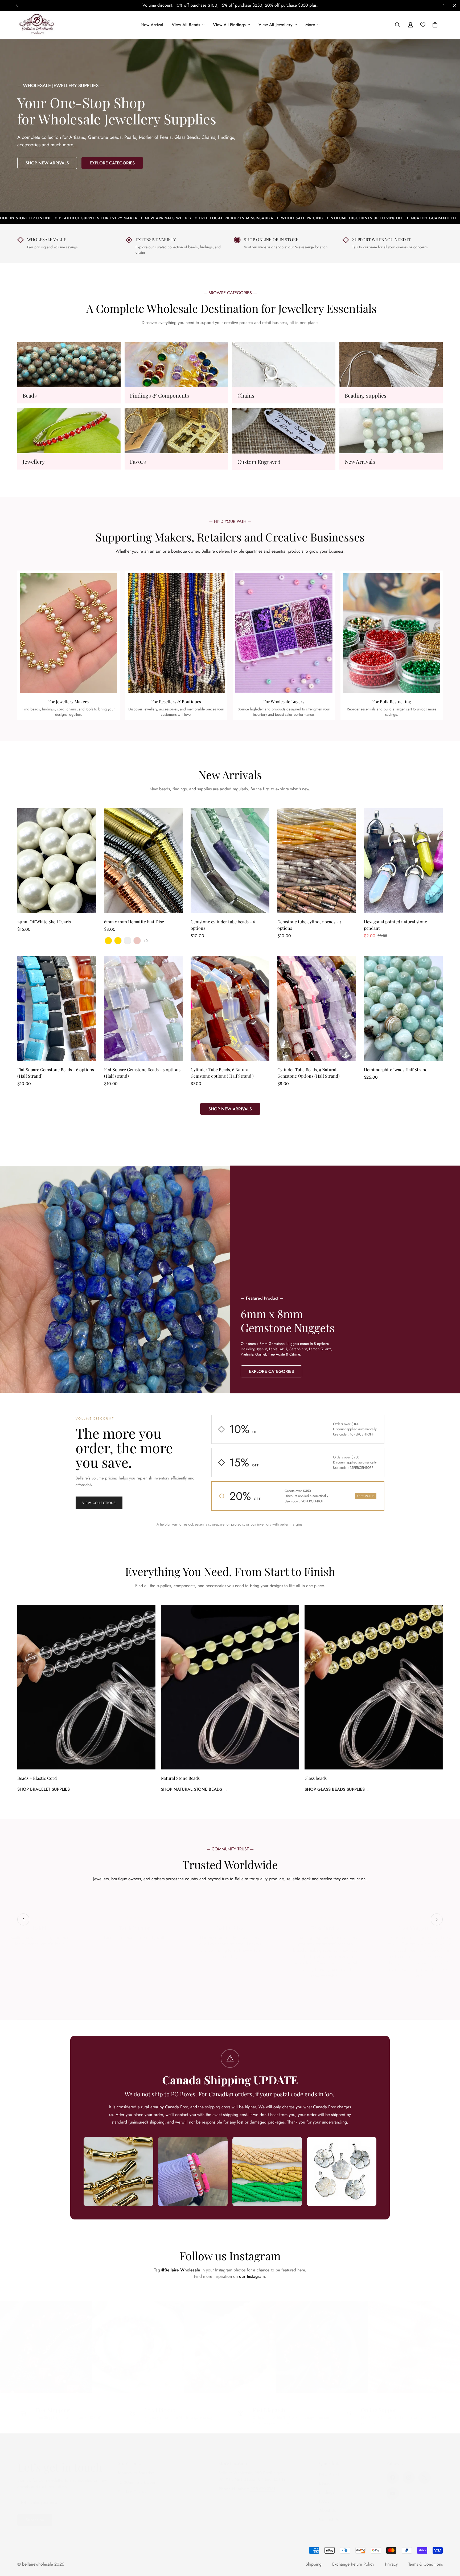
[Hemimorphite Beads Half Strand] (403, 1009)
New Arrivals (360, 461)
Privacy (391, 2564)
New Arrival (152, 25)
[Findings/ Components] (176, 365)
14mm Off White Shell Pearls (44, 922)
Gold (108, 941)
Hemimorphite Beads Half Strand (396, 1069)
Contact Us (329, 2514)
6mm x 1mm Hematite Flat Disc (134, 922)
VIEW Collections (99, 1503)
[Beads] (69, 365)
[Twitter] (425, 2472)
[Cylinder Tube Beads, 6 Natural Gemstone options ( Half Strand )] (230, 1009)
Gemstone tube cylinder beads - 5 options (309, 925)
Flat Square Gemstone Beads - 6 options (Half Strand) (56, 1073)
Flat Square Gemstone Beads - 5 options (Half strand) (142, 1073)
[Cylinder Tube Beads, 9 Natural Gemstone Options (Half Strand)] (317, 1009)
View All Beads (186, 25)
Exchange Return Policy (353, 2564)
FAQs (324, 2496)
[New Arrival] (391, 431)
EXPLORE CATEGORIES (112, 163)
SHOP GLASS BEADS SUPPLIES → (337, 1789)
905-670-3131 (263, 2483)
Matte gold (118, 941)
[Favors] (176, 431)
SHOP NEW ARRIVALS (47, 163)
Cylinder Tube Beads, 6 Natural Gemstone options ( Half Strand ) (222, 1073)
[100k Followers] (409, 2472)
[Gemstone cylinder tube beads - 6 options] (230, 861)
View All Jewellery (276, 25)
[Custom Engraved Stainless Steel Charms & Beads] (284, 431)
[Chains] (284, 365)
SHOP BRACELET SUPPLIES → (46, 1789)
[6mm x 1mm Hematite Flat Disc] (143, 861)
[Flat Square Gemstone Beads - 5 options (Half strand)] (143, 1009)
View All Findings (229, 25)
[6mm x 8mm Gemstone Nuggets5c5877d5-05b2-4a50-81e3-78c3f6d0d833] (345, 1279)
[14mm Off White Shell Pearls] (57, 861)
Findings (327, 2487)
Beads (30, 395)
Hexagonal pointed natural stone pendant (395, 925)
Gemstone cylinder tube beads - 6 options (223, 925)
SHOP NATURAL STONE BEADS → (194, 1789)
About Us (327, 2505)
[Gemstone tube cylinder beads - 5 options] (317, 861)
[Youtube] (393, 2488)
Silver (128, 941)
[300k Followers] (393, 2472)
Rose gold (137, 941)
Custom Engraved (259, 462)
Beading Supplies (365, 395)
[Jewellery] (69, 431)
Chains (246, 395)
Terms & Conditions (426, 2564)
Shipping (314, 2564)
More (310, 25)
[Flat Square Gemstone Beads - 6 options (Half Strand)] (57, 1009)
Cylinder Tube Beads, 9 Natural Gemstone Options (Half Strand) (309, 1073)
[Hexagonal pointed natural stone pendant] (403, 861)
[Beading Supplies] (391, 365)
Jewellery (34, 461)
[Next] (443, 5)
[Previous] (17, 5)
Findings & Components (159, 395)
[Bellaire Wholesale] (37, 25)
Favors (138, 461)
